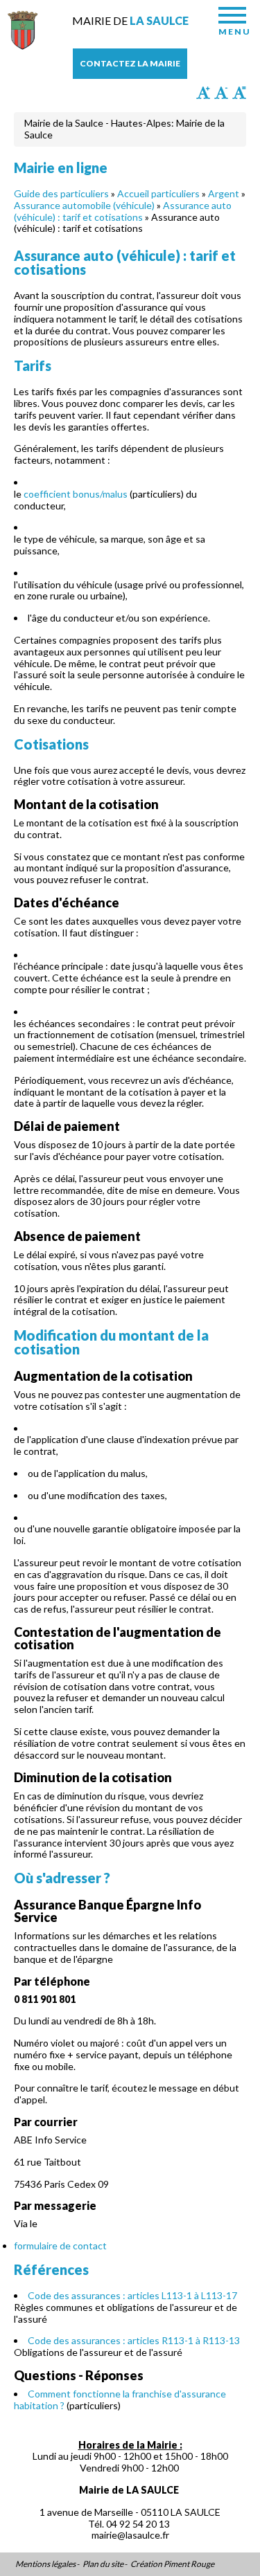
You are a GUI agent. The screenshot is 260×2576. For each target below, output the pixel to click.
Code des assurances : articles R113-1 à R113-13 (134, 2340)
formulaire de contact (60, 2246)
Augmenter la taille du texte (203, 93)
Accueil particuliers (158, 193)
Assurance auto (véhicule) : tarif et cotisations (123, 211)
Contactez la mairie (130, 63)
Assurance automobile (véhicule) (84, 205)
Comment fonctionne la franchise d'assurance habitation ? (120, 2400)
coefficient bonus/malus (76, 494)
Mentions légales (45, 2564)
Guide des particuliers (61, 193)
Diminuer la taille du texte (221, 93)
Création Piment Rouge (172, 2564)
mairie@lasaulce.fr (130, 2535)
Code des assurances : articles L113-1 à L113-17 (132, 2295)
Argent (224, 193)
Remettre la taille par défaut (239, 93)
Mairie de (130, 20)
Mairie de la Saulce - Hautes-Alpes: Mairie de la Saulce (124, 129)
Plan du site (103, 2564)
